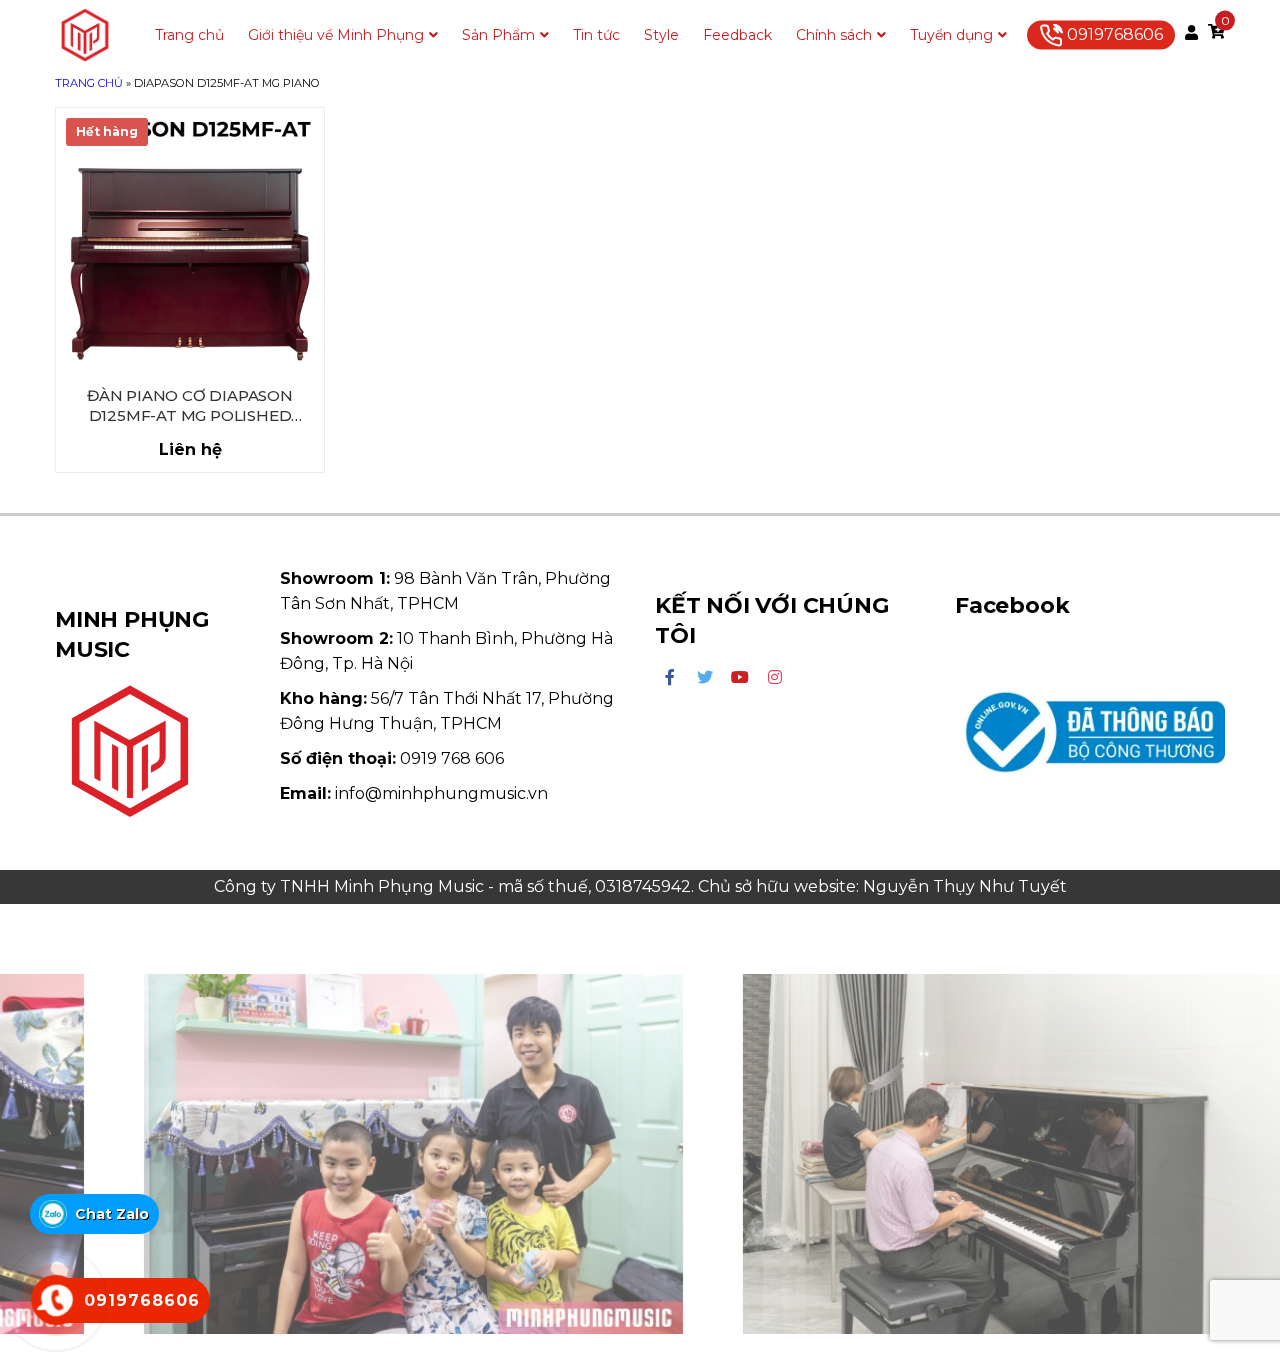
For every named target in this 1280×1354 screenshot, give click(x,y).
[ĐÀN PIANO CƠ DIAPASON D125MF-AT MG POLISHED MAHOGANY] (190, 242)
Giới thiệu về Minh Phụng (336, 35)
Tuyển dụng (951, 35)
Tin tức (596, 35)
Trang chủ (189, 35)
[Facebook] (670, 678)
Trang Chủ (89, 83)
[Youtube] (740, 678)
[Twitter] (705, 678)
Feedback (737, 35)
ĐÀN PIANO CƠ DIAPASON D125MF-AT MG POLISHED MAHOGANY (190, 406)
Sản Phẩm (498, 35)
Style (661, 35)
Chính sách (834, 35)
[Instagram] (775, 678)
